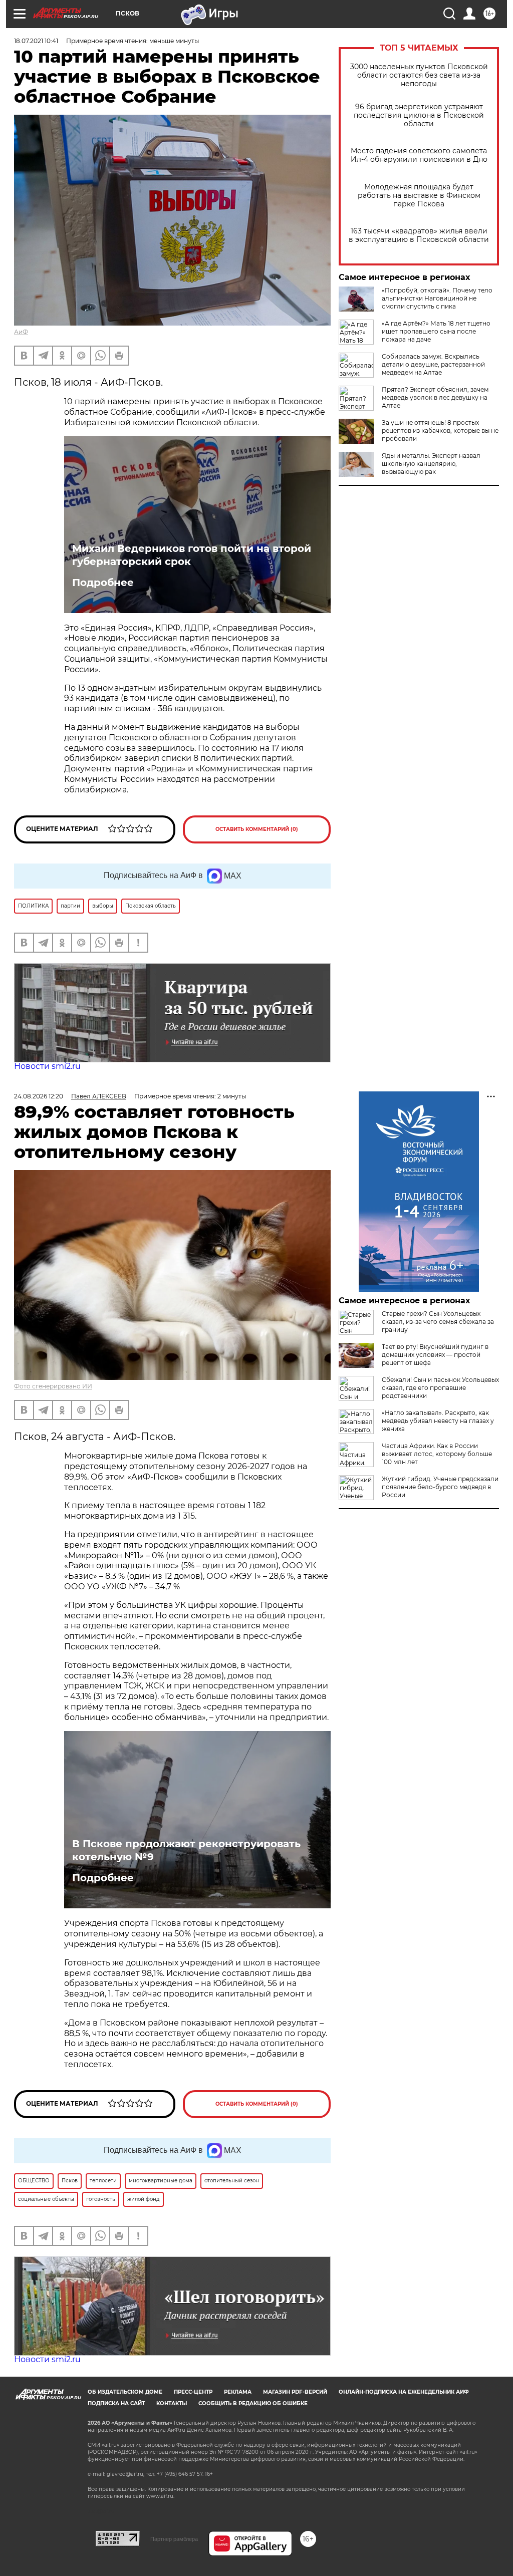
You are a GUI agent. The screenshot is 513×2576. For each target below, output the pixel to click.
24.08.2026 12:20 (39, 1096)
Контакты (172, 2403)
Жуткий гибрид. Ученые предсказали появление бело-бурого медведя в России (440, 1487)
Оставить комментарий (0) (257, 829)
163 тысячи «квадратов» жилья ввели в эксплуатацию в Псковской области (419, 235)
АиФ (21, 332)
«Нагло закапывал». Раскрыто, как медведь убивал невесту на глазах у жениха (438, 1421)
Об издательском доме (125, 2392)
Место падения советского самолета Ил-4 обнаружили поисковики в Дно (419, 155)
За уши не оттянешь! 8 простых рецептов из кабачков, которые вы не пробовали (440, 431)
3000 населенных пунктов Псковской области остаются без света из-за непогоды (419, 75)
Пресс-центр (193, 2392)
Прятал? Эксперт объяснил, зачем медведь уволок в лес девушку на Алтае (435, 397)
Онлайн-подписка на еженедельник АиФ (404, 2392)
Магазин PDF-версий (295, 2392)
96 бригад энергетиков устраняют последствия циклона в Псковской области (419, 115)
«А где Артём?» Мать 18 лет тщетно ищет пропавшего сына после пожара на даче (436, 331)
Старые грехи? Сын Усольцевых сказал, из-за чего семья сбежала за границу (438, 1322)
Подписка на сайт (116, 2403)
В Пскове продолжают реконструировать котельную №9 (186, 1850)
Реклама (238, 2392)
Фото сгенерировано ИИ (53, 1386)
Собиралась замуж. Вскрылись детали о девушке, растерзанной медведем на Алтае (433, 364)
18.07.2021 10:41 (36, 41)
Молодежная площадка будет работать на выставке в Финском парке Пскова (419, 196)
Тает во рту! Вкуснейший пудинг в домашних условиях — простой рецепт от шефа (435, 1355)
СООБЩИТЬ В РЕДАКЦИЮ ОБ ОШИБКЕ (253, 2403)
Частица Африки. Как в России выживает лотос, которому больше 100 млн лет (437, 1454)
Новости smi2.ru (47, 1066)
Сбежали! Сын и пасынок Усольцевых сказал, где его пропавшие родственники (440, 1388)
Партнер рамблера (174, 2539)
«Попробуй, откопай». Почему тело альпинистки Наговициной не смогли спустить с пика (437, 298)
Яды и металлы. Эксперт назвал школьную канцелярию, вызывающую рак (431, 464)
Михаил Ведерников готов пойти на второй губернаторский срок (192, 555)
